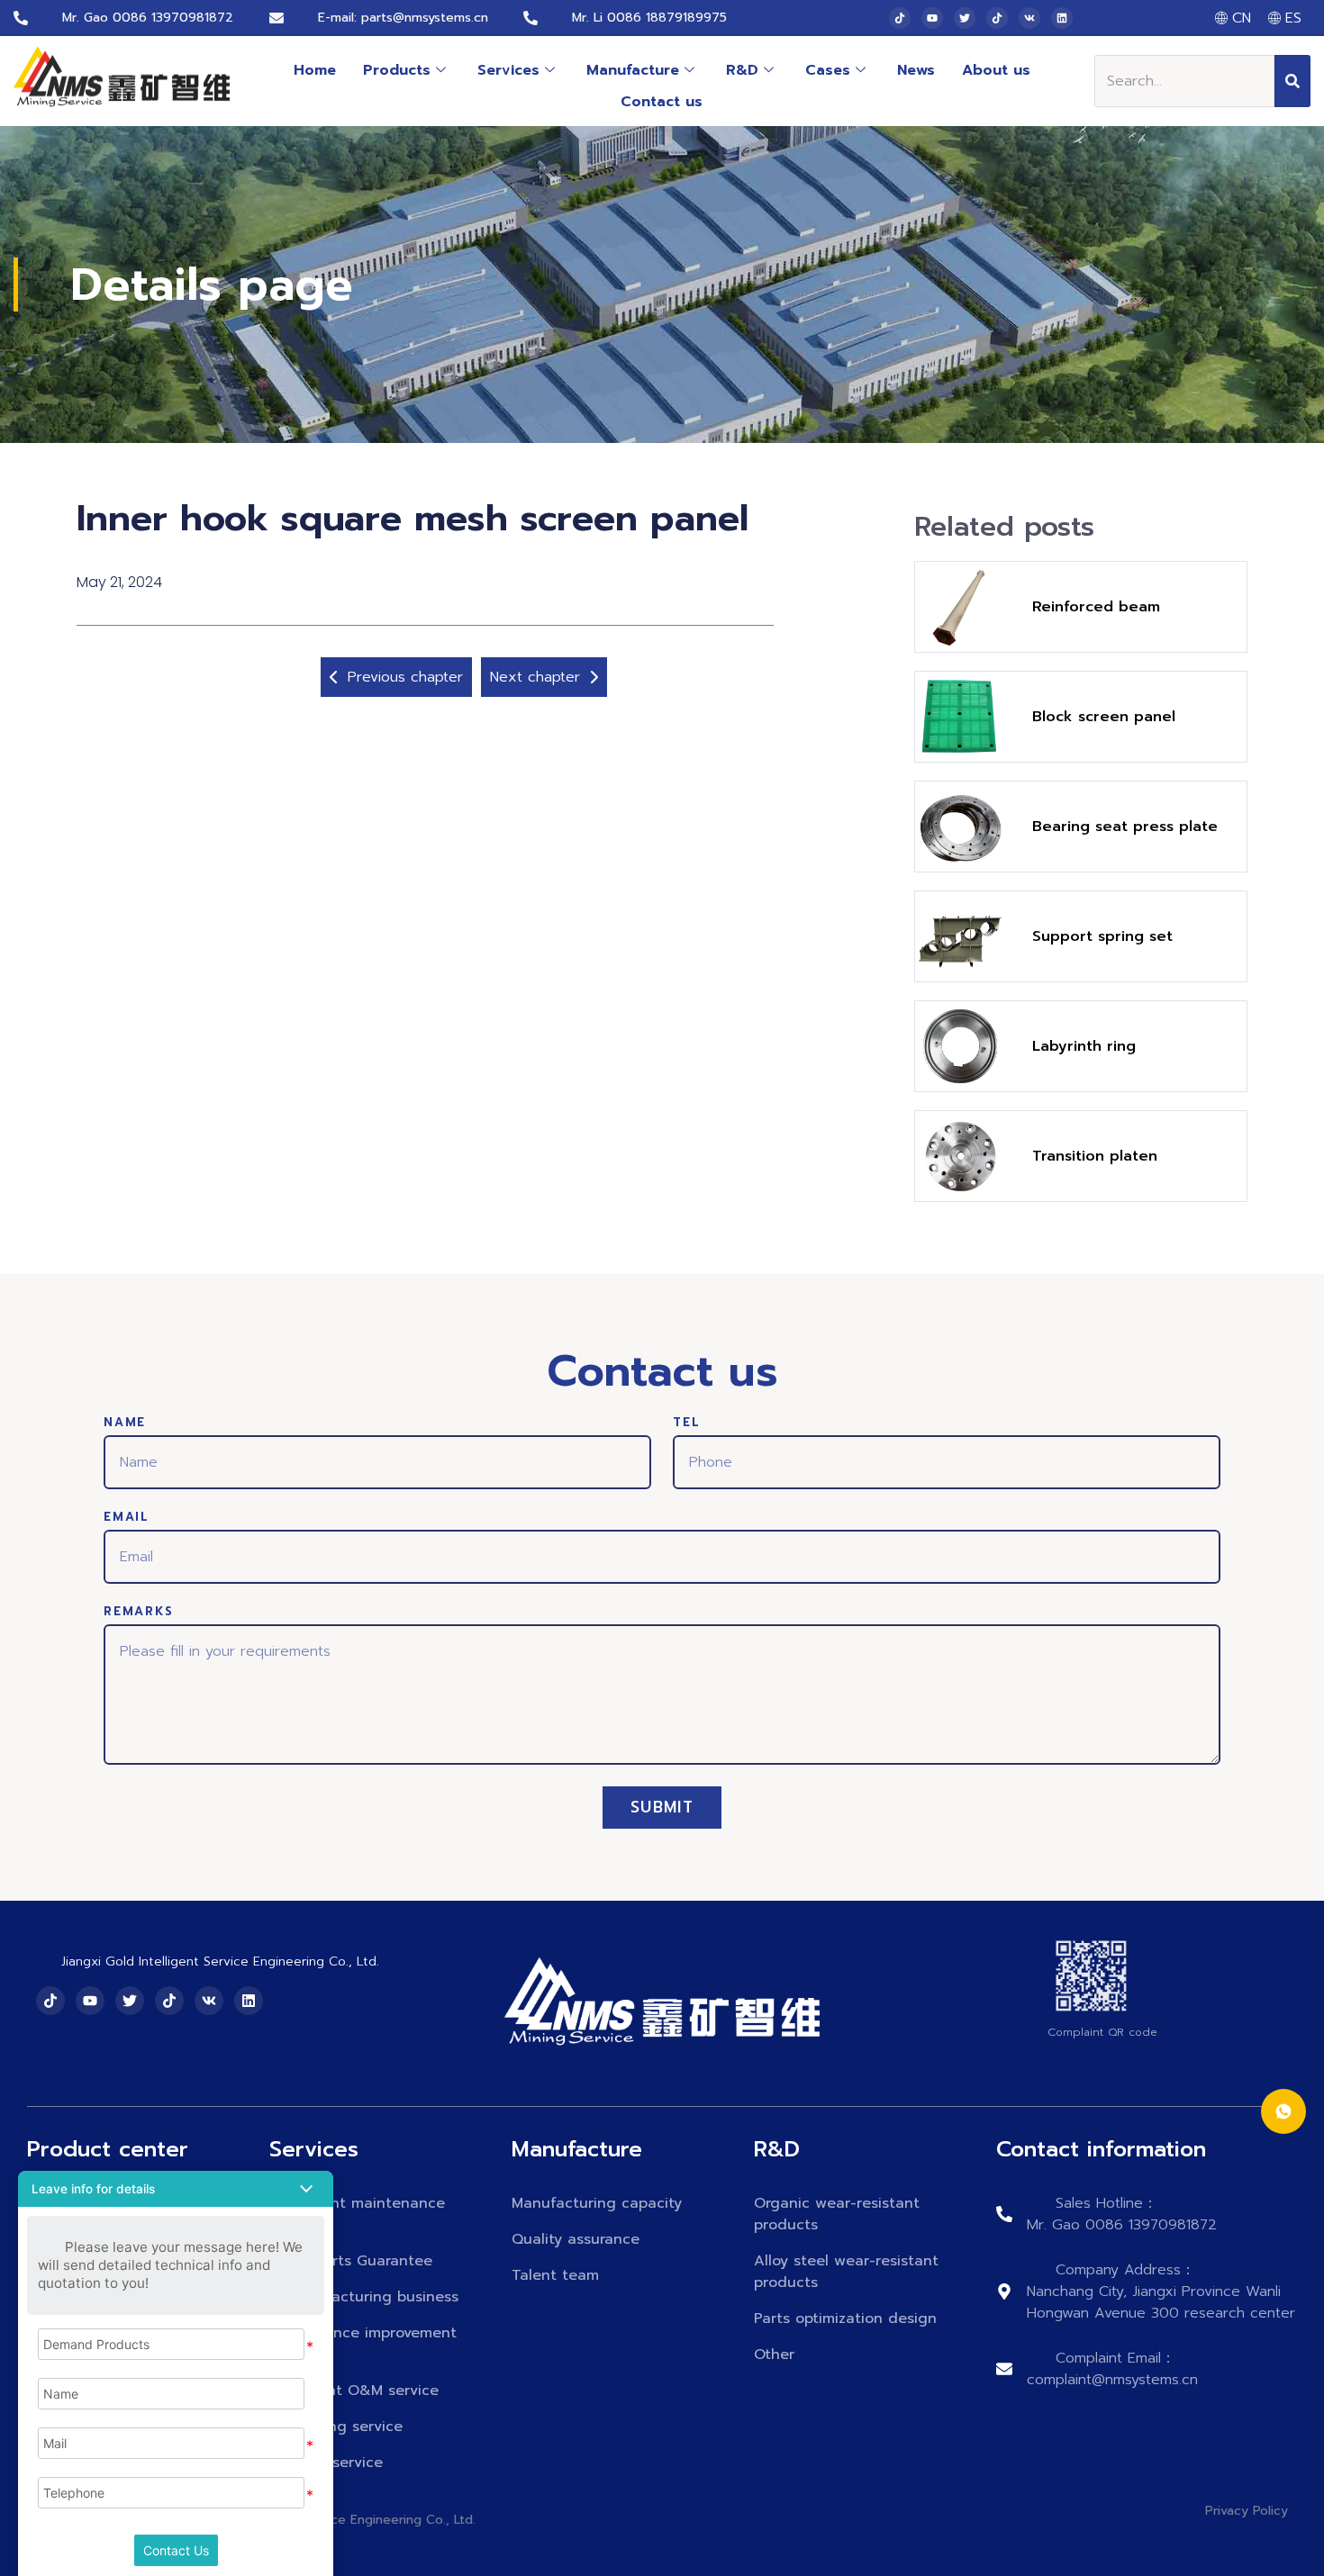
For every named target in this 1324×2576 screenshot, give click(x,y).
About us (996, 70)
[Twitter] (965, 18)
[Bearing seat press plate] (960, 827)
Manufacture (633, 70)
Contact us (662, 102)
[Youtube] (932, 18)
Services (508, 70)
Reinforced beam (1096, 607)
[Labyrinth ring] (960, 1046)
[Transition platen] (960, 1156)
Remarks (139, 1613)
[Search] (1292, 81)
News (916, 70)
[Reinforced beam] (960, 607)
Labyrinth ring (1084, 1046)
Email (127, 1518)
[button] (176, 2189)
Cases (828, 70)
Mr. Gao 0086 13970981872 (148, 18)
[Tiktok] (900, 18)
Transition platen (1095, 1156)
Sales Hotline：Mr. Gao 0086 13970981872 (1122, 2214)
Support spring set (1102, 936)
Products (397, 70)
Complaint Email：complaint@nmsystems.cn (1112, 2369)
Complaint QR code (1102, 2032)
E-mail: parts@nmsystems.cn (403, 18)
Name (125, 1424)
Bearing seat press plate (1125, 827)
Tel (686, 1424)
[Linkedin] (1062, 18)
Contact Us (176, 2550)
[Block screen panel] (960, 717)
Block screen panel (1104, 717)
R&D (742, 70)
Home (315, 70)
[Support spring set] (960, 936)
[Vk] (1029, 18)
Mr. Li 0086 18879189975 (649, 18)
